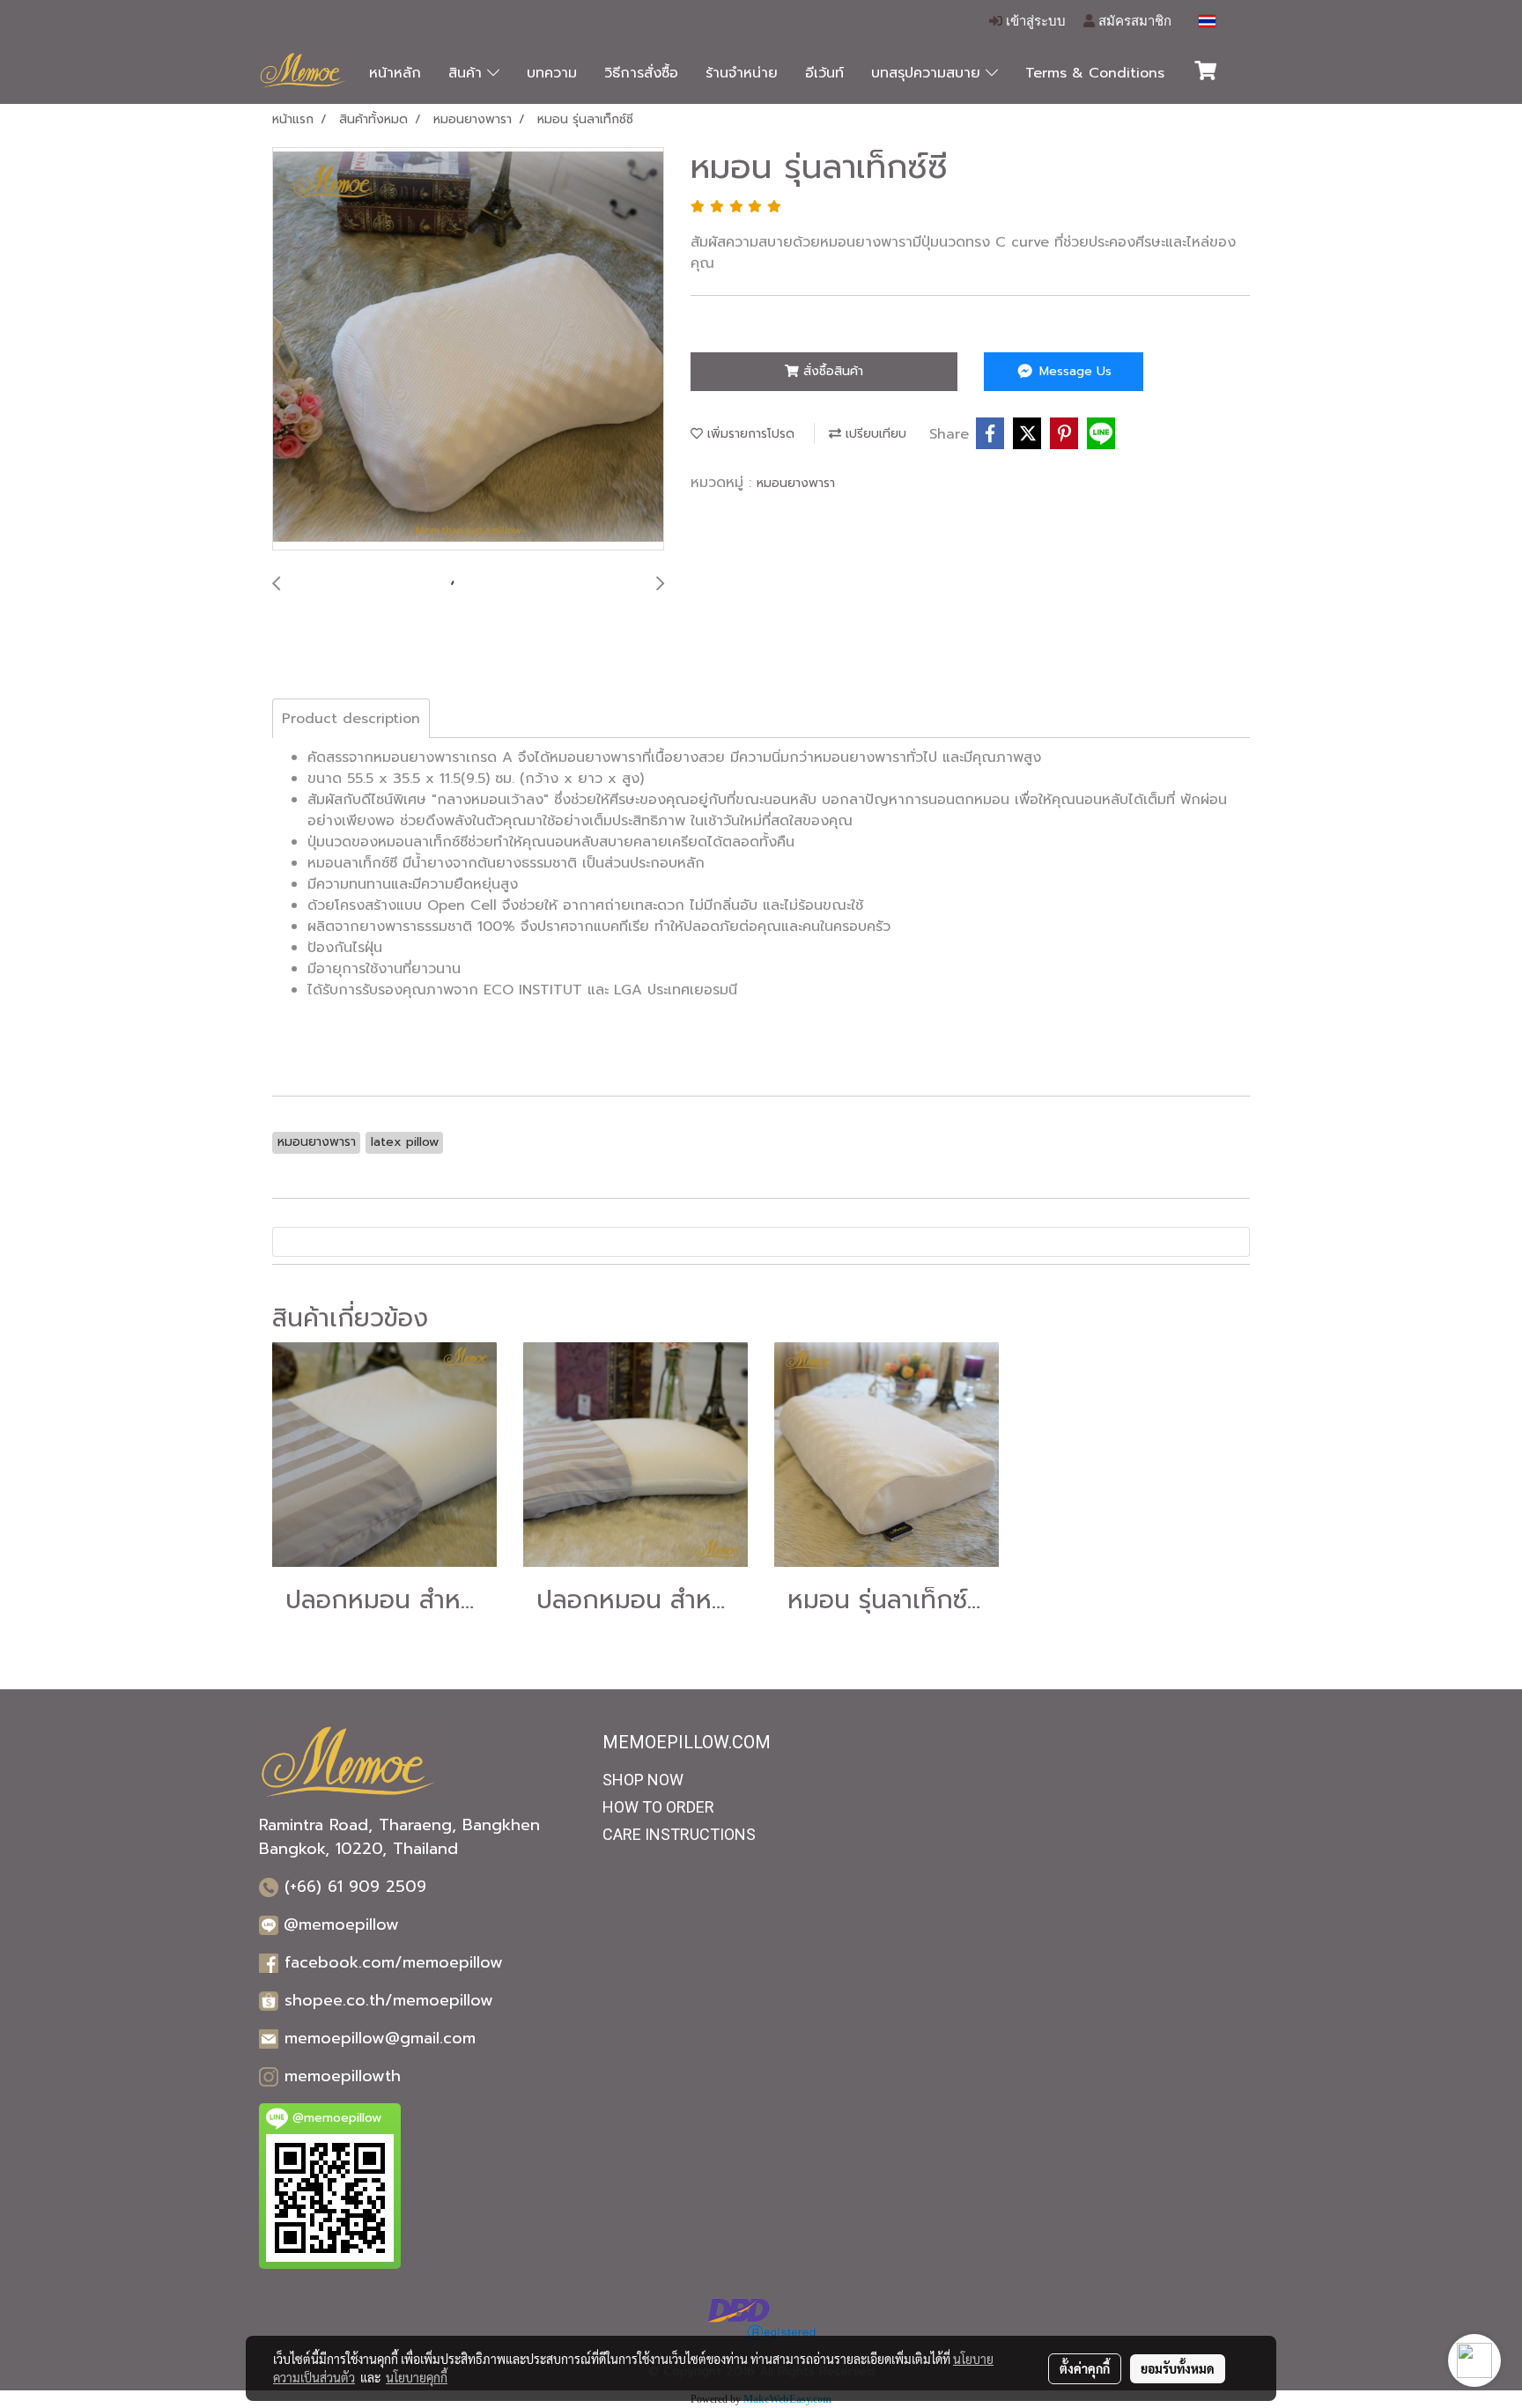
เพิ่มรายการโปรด (749, 434)
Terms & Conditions (1095, 73)
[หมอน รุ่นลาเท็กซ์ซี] (468, 350)
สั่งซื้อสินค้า (831, 371)
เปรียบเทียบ (874, 434)
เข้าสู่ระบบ (1034, 21)
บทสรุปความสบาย (928, 73)
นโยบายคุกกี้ (417, 2377)
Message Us (1073, 371)
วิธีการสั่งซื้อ (641, 73)
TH (1227, 21)
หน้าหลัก (395, 73)
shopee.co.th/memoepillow (389, 2000)
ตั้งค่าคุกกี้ (1085, 2368)
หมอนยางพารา (796, 483)
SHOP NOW (643, 1780)
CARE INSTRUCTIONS (679, 1834)
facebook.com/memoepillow (394, 1962)
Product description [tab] (351, 719)
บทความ (552, 73)
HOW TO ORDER (658, 1807)
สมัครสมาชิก (1133, 21)
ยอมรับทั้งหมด (1178, 2368)
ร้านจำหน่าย (742, 73)
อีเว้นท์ (824, 73)
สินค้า (468, 73)
